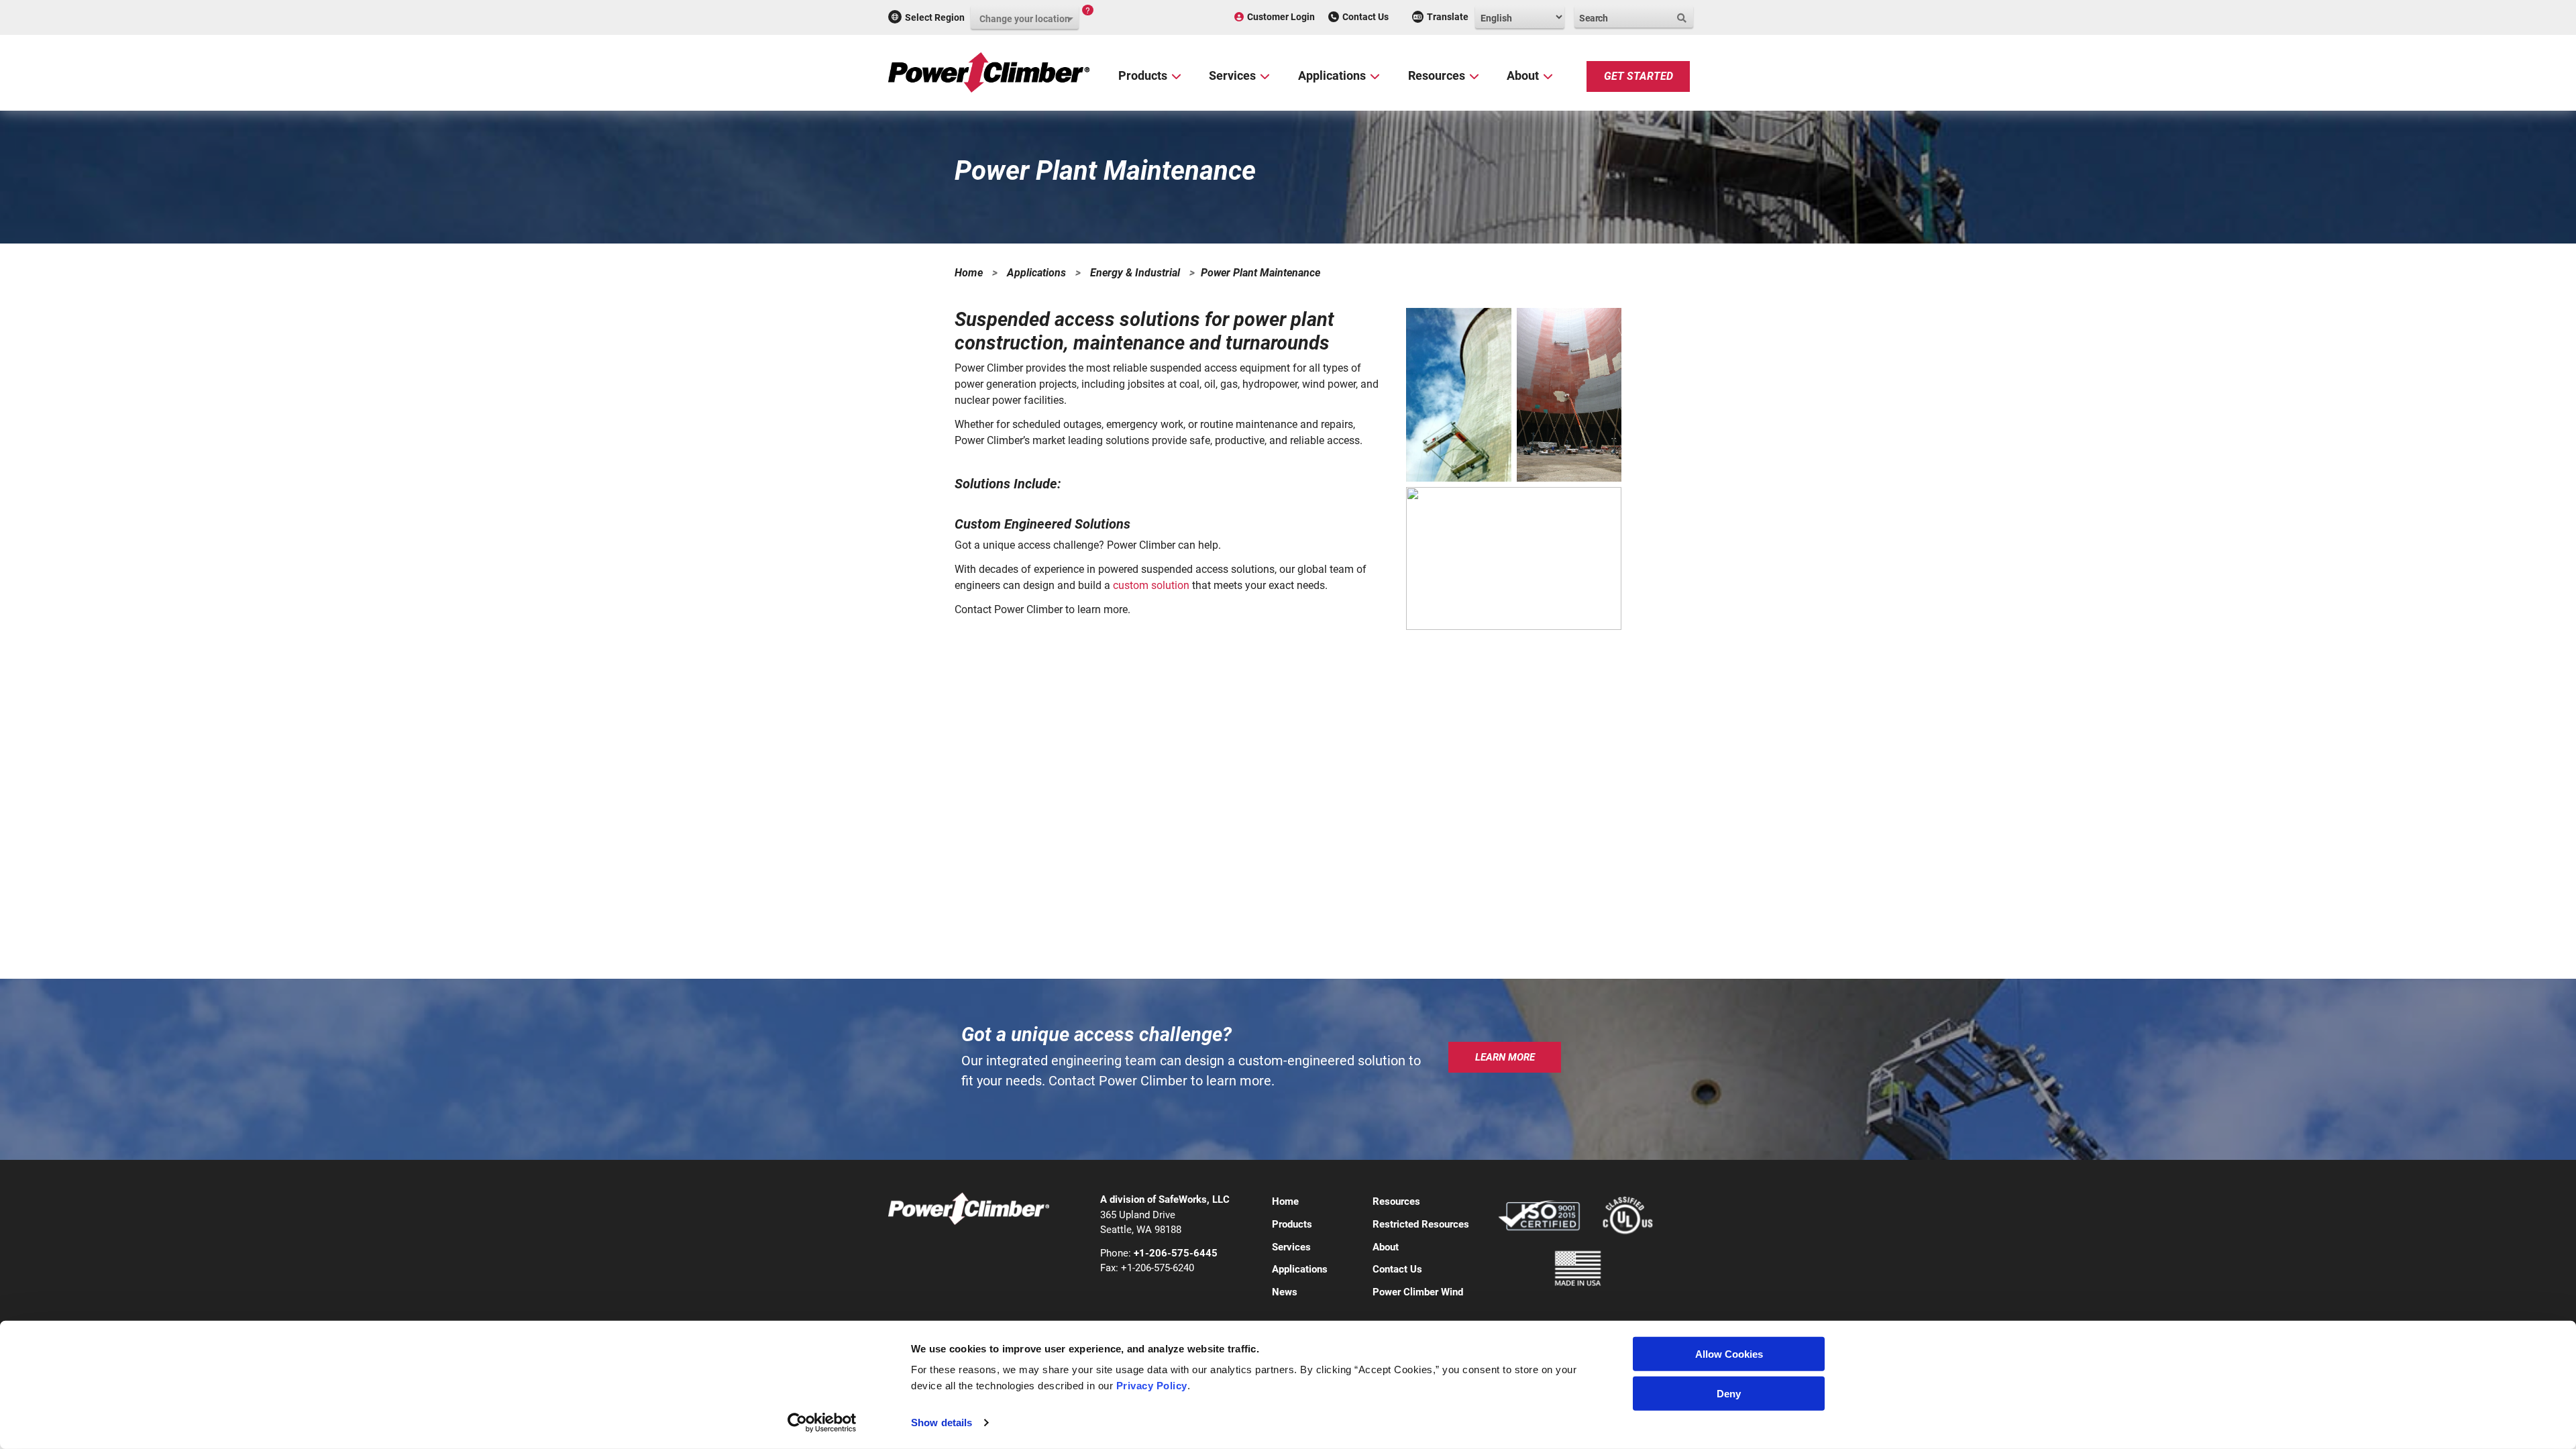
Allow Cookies (1729, 1354)
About (1523, 75)
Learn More (1505, 1057)
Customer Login (1281, 17)
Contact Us (1365, 17)
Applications (1332, 75)
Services (1232, 75)
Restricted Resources (1421, 1224)
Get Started (1639, 76)
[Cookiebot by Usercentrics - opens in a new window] (822, 1423)
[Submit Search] (1683, 18)
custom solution (1151, 585)
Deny (1729, 1394)
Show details (942, 1423)
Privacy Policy (1152, 1386)
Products (1143, 75)
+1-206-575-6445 (1176, 1253)
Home (969, 273)
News (1285, 1292)
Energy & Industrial (1135, 273)
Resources (1437, 75)
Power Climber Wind (1418, 1292)
